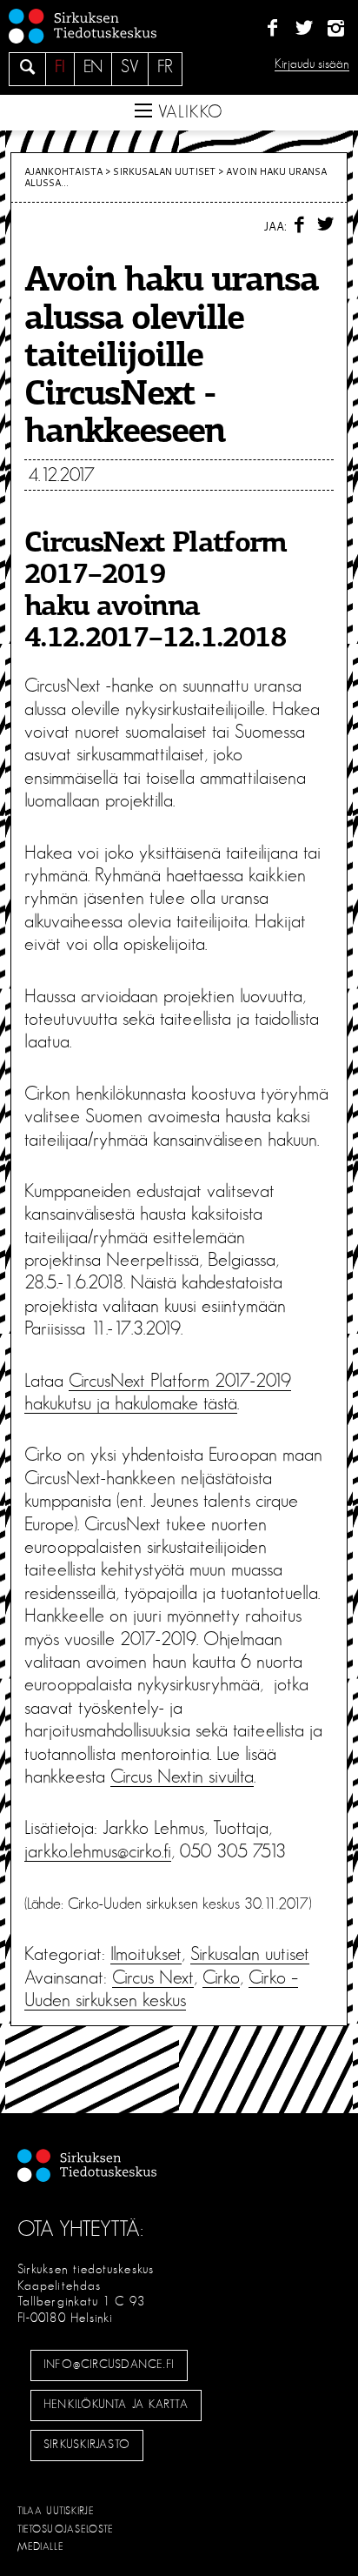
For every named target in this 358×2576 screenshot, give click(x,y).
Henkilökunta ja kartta (116, 2405)
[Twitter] (304, 29)
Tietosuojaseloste (66, 2529)
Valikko (188, 112)
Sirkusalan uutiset (164, 171)
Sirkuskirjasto (87, 2445)
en (93, 67)
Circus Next (153, 1977)
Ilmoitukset (146, 1954)
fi (60, 67)
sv (130, 67)
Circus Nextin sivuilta (182, 1776)
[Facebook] (272, 29)
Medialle (41, 2546)
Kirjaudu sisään (312, 64)
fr (165, 67)
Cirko (221, 1977)
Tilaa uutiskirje (56, 2511)
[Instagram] (336, 29)
